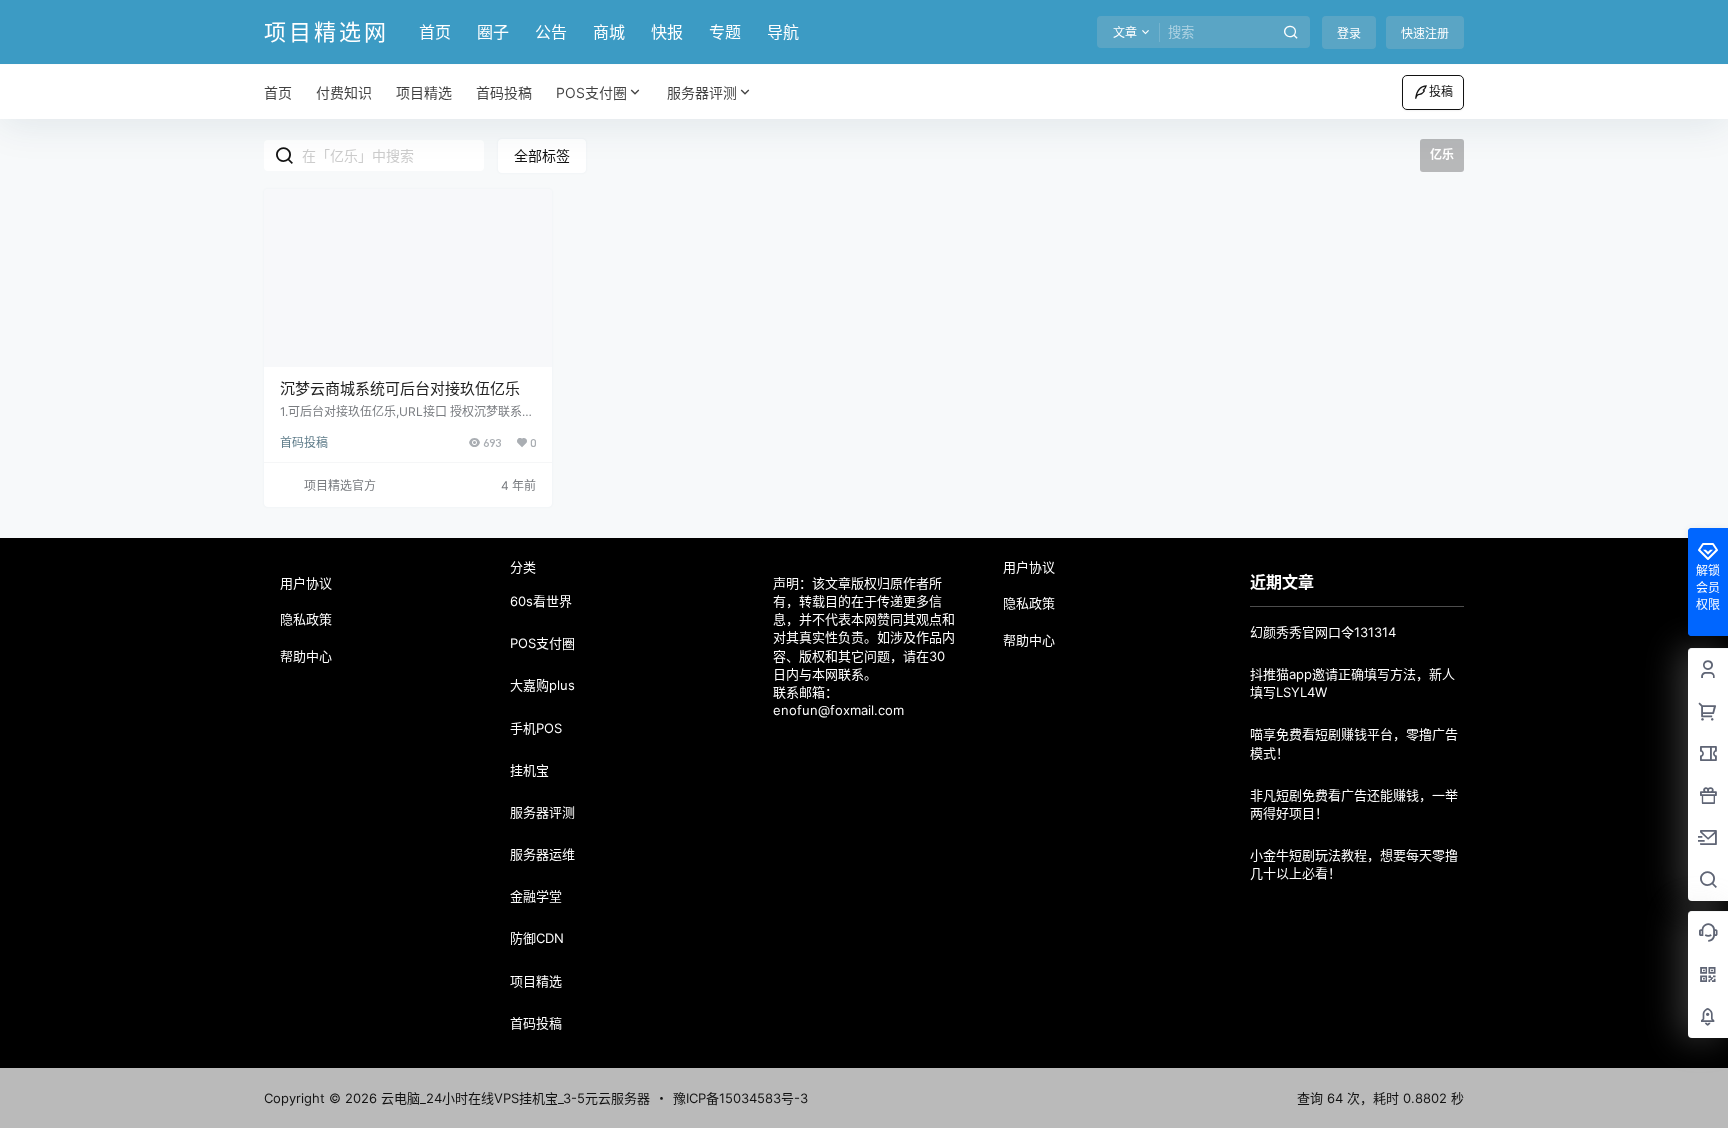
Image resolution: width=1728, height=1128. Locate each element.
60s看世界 (541, 601)
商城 (609, 32)
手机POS (536, 728)
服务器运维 (542, 854)
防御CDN (537, 938)
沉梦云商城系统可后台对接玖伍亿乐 (400, 388)
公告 (551, 32)
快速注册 (1425, 33)
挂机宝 (529, 770)
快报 (667, 32)
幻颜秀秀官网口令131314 (1323, 632)
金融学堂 (536, 896)
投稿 (1441, 91)
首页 (435, 32)
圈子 (493, 32)
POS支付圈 (591, 92)
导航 (783, 32)
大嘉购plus (542, 685)
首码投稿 (304, 442)
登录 (1349, 33)
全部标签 (542, 155)
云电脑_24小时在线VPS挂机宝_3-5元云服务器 (513, 1098)
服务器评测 (702, 92)
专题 (725, 32)
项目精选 (536, 981)
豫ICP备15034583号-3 (740, 1098)
